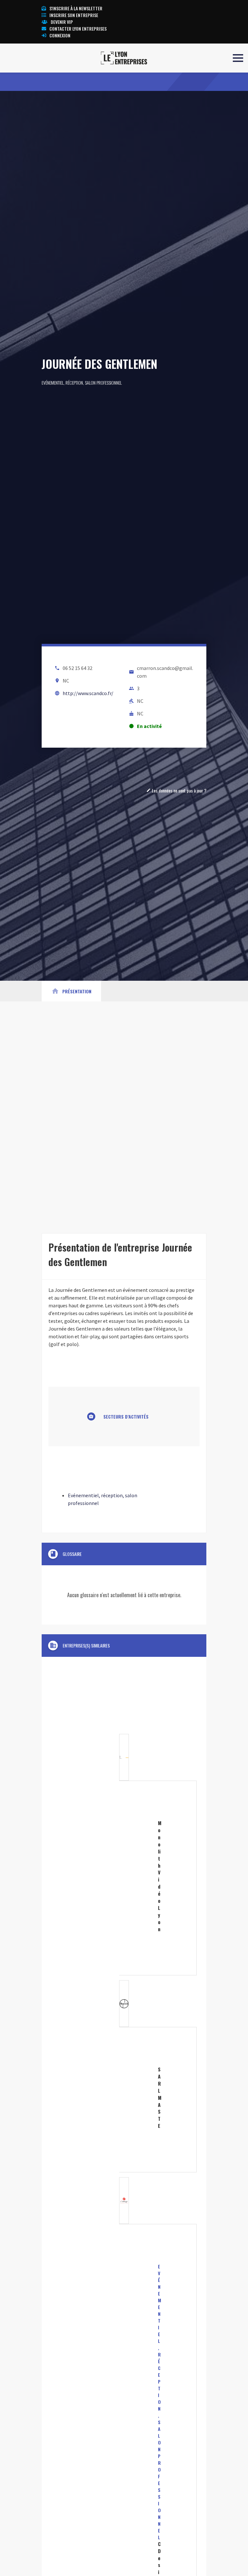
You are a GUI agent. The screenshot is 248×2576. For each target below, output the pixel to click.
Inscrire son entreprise (74, 15)
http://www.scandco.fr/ (88, 693)
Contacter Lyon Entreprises (78, 29)
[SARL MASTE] (124, 2076)
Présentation (71, 991)
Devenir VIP (62, 22)
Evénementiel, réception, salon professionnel (82, 383)
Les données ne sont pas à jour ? (176, 790)
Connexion (60, 35)
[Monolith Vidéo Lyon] (124, 1855)
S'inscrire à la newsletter (76, 8)
